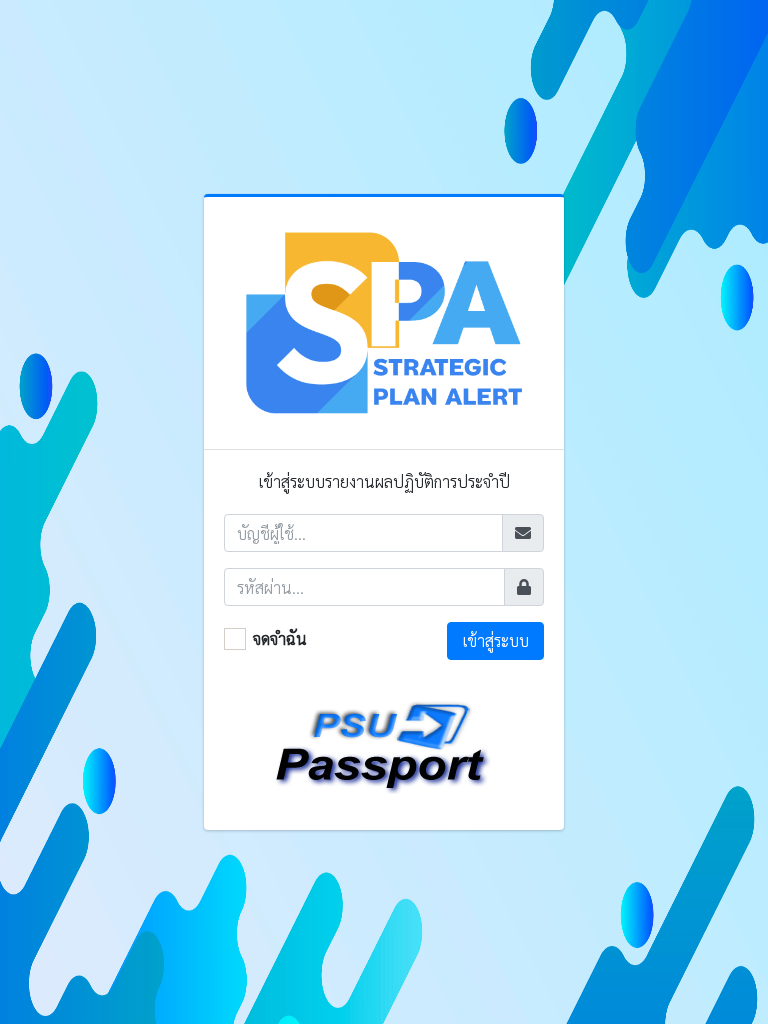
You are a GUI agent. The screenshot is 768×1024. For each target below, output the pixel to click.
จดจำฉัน (280, 638)
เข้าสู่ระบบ (496, 640)
